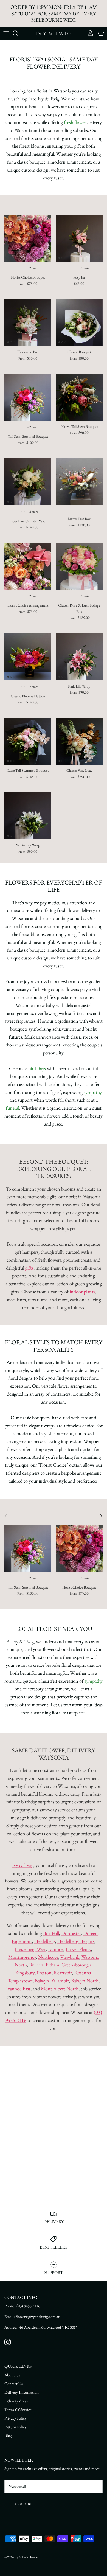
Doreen (90, 1933)
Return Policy (16, 2427)
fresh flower (75, 122)
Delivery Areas (16, 2401)
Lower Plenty (78, 1949)
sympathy (93, 1092)
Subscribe (22, 2504)
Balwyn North (85, 1981)
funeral (12, 1108)
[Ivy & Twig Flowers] (54, 33)
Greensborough (76, 1965)
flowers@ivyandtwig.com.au (38, 2317)
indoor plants (82, 1291)
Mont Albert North (60, 1989)
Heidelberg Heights (76, 1941)
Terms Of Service (18, 2410)
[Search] (18, 33)
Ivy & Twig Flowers (26, 2557)
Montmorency (22, 1957)
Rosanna (83, 1973)
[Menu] (6, 33)
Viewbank (70, 1957)
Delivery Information (22, 2392)
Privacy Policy (16, 2418)
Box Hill (51, 1933)
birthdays (37, 1068)
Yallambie (60, 1981)
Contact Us (14, 2383)
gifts (29, 1268)
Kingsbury (25, 1973)
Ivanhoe (56, 1949)
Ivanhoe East (18, 1989)
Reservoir (63, 1973)
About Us (12, 2375)
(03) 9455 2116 (28, 2306)
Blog (8, 2435)
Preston (44, 1973)
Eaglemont (22, 1941)
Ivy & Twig (23, 1865)
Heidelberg (45, 1941)
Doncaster (71, 1933)
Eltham (52, 1965)
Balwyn (42, 1981)
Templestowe (20, 1981)
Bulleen (36, 1965)
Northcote (48, 1957)
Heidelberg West (30, 1949)
